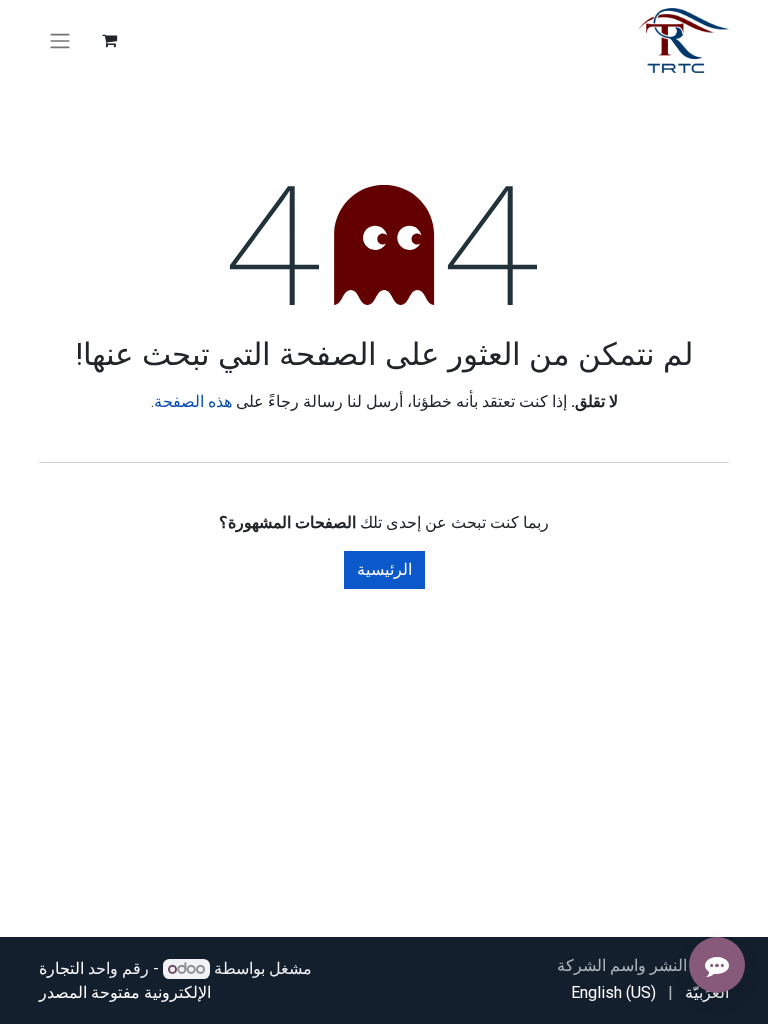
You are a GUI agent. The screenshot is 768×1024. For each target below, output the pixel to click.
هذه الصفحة (193, 401)
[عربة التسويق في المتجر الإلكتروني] (109, 40)
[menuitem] (707, 993)
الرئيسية (384, 569)
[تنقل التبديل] (60, 40)
